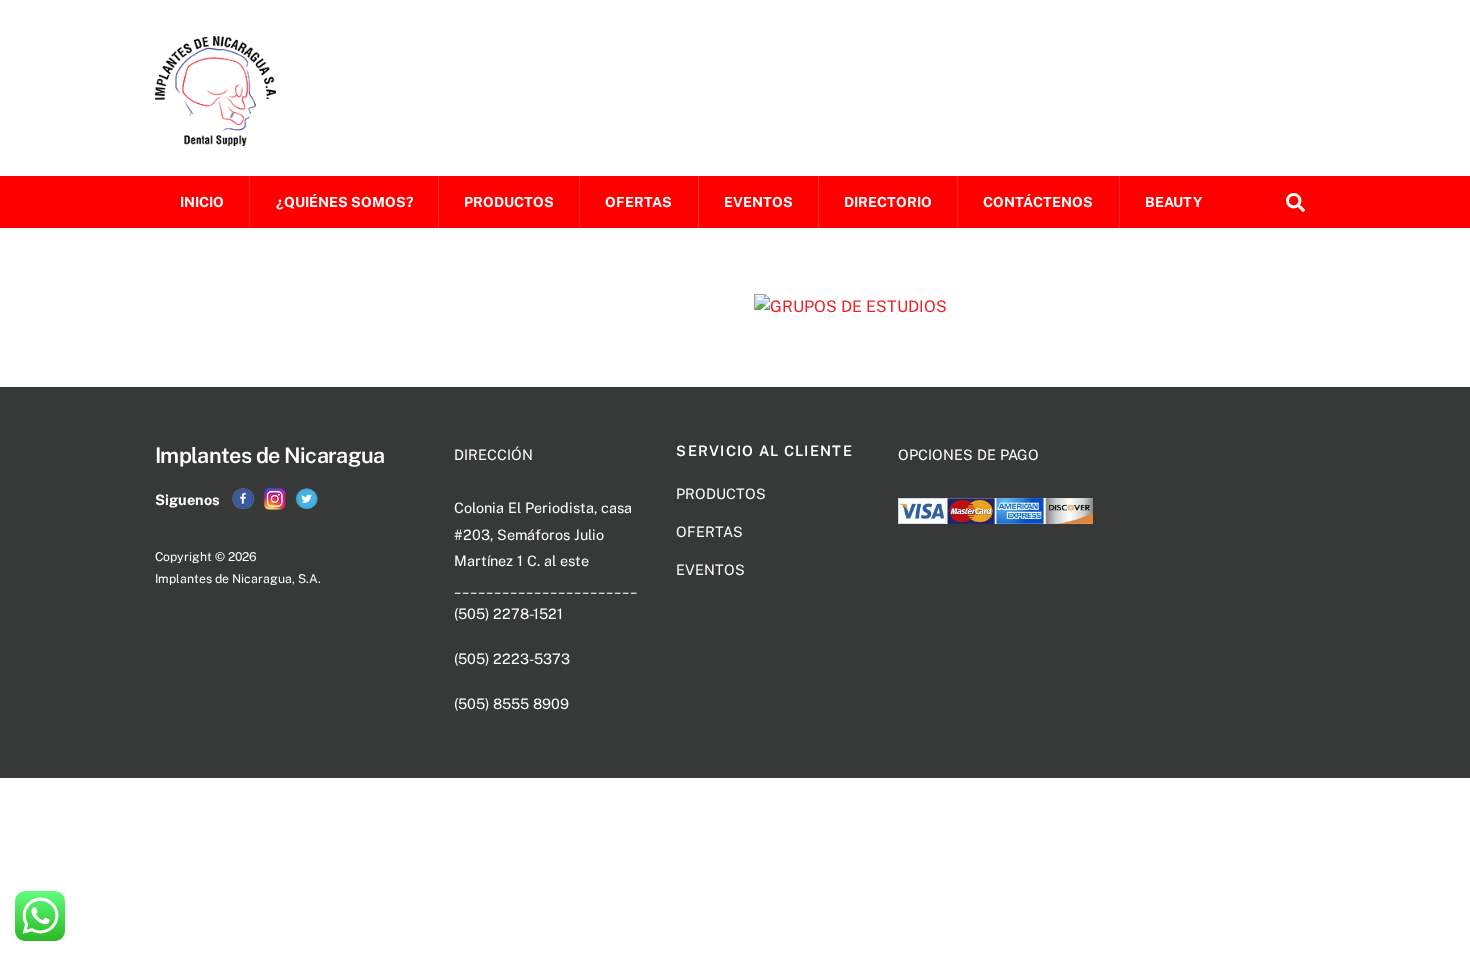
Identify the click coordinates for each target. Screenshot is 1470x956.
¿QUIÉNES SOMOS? (344, 202)
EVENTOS (758, 202)
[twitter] (307, 498)
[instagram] (275, 498)
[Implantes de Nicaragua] (215, 136)
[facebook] (243, 498)
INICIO (202, 202)
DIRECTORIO (888, 202)
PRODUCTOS (509, 202)
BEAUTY (1173, 202)
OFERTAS (638, 202)
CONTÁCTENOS (1038, 202)
